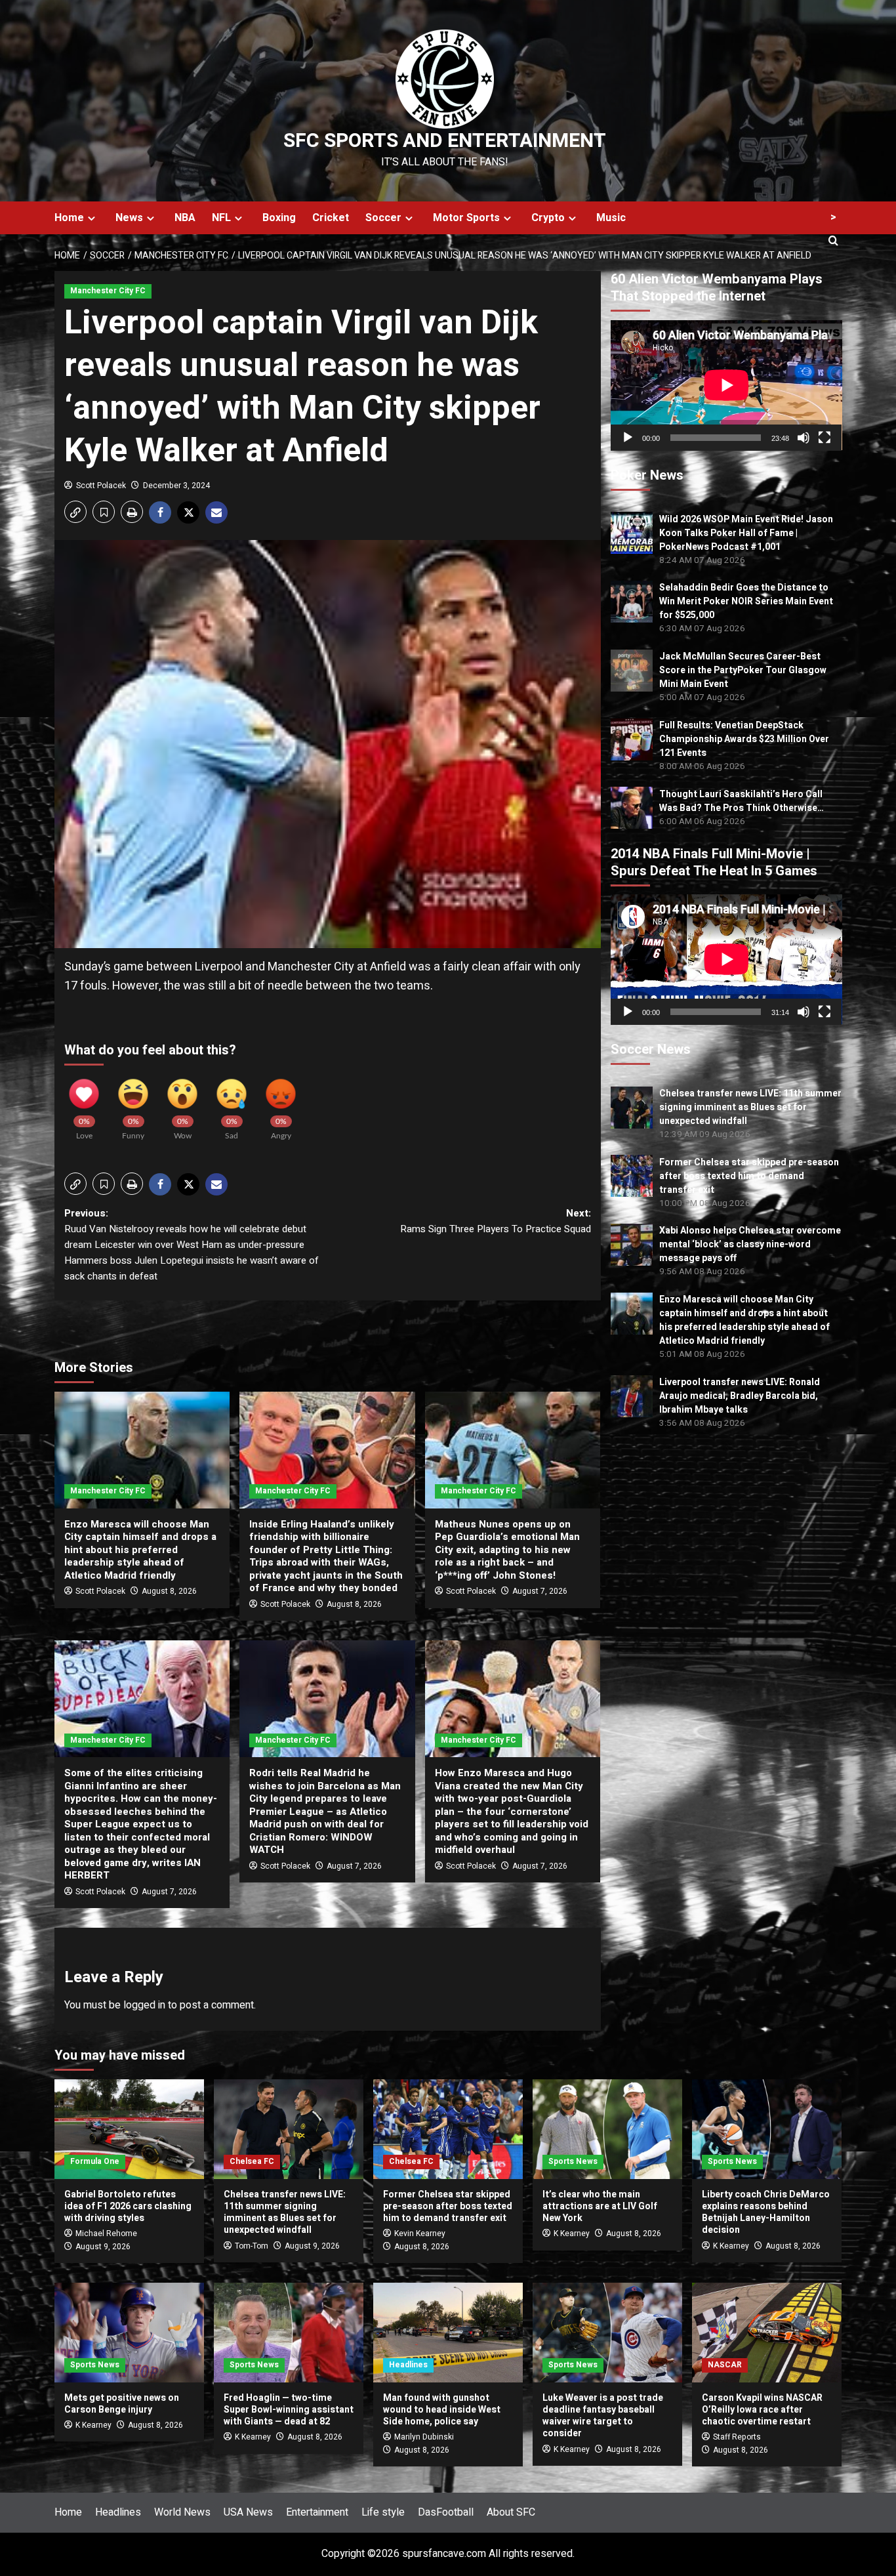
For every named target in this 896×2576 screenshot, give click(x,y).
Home (69, 218)
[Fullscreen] (825, 437)
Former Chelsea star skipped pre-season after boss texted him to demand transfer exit (749, 1175)
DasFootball (446, 2512)
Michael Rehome (106, 2233)
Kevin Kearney (420, 2233)
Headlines (408, 2365)
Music (611, 218)
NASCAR (725, 2365)
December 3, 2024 (176, 486)
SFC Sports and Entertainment (445, 141)
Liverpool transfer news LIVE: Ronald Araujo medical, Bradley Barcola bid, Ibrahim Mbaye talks (740, 1396)
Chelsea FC (252, 2161)
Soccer (383, 218)
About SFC (511, 2512)
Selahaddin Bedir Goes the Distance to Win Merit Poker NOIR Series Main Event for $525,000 (746, 601)
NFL (221, 218)
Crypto (548, 218)
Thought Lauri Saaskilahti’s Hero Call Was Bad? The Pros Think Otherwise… (742, 800)
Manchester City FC (108, 291)
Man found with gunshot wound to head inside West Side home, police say (442, 2410)
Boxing (279, 218)
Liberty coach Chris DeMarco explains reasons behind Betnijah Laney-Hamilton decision (766, 2212)
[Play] (628, 437)
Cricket (331, 218)
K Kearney (572, 2233)
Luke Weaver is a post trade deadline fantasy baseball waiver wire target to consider (603, 2416)
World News (182, 2512)
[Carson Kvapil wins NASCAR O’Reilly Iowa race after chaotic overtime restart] (767, 2333)
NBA (185, 218)
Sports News (573, 2161)
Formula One (95, 2161)
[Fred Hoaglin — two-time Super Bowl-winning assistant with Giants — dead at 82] (289, 2333)
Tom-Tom (252, 2246)
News (129, 218)
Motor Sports (466, 218)
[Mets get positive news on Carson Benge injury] (129, 2333)
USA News (248, 2512)
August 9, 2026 (103, 2247)
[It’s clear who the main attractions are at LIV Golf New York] (607, 2129)
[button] (75, 512)
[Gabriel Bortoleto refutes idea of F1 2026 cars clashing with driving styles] (129, 2129)
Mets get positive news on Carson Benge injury (122, 2404)
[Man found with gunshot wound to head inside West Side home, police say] (448, 2333)
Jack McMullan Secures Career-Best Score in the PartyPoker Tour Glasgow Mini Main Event (743, 670)
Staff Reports (737, 2437)
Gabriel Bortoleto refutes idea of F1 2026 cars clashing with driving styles (128, 2206)
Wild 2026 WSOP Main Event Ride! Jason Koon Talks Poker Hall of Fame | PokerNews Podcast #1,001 (746, 532)
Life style (383, 2512)
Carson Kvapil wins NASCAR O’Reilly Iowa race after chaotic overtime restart (762, 2410)
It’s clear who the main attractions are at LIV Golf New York (600, 2206)
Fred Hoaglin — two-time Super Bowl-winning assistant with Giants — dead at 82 (289, 2410)
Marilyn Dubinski (424, 2437)
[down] (92, 218)
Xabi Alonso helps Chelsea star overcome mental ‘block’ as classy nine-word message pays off (750, 1244)
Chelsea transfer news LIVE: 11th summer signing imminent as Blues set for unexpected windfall (750, 1107)
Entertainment (317, 2512)
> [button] (833, 217)
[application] (726, 385)
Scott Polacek (101, 486)
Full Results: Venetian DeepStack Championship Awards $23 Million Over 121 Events (744, 739)
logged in (144, 2005)
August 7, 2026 (540, 1591)
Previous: (192, 1245)
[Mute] (804, 437)
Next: (495, 1221)
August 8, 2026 (169, 1591)
